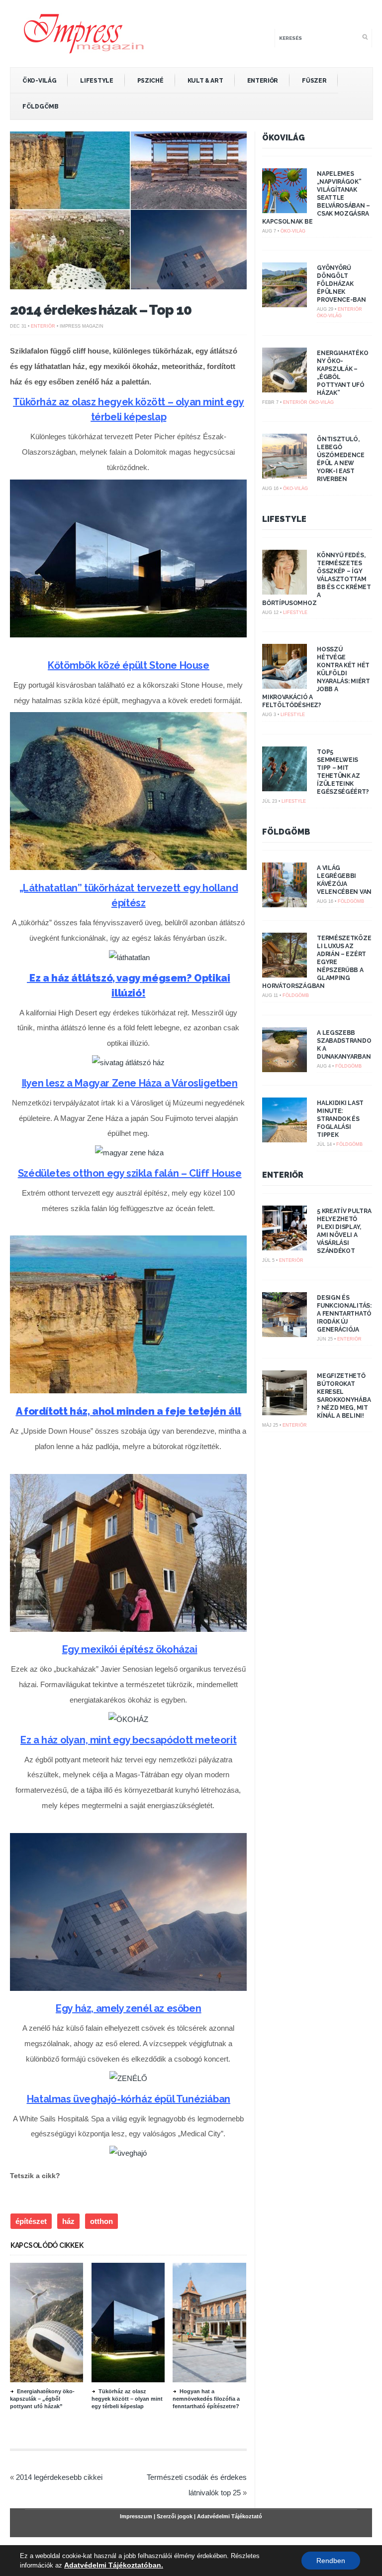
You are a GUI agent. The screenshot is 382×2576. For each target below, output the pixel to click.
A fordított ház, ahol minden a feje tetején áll (129, 1411)
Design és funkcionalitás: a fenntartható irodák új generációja (344, 1314)
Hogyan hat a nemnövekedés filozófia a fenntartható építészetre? (206, 2399)
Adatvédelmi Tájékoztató (230, 2516)
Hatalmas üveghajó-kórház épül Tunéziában (129, 2099)
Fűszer (314, 81)
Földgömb (41, 107)
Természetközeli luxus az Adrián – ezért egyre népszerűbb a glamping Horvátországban (317, 962)
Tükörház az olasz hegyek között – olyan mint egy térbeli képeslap (127, 2399)
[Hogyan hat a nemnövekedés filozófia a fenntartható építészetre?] (227, 2380)
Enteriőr (263, 81)
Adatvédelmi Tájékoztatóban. (114, 2565)
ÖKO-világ (39, 81)
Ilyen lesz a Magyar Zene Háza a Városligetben (130, 1083)
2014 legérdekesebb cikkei (59, 2477)
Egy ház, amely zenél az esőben (128, 2008)
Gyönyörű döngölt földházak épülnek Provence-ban (341, 284)
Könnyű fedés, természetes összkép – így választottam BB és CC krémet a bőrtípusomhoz (317, 579)
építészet (31, 2221)
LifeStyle (96, 81)
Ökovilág (284, 138)
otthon (101, 2221)
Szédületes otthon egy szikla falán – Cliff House (130, 1173)
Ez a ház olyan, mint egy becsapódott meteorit (128, 1740)
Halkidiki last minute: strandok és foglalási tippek (340, 1119)
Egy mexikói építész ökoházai (130, 1649)
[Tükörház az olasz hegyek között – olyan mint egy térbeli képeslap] (146, 2380)
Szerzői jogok (175, 2516)
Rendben (331, 2561)
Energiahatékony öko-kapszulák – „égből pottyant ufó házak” (42, 2399)
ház (68, 2221)
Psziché (150, 81)
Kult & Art (205, 81)
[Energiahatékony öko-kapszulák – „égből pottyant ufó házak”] (64, 2380)
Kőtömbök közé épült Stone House (129, 665)
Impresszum (136, 2516)
